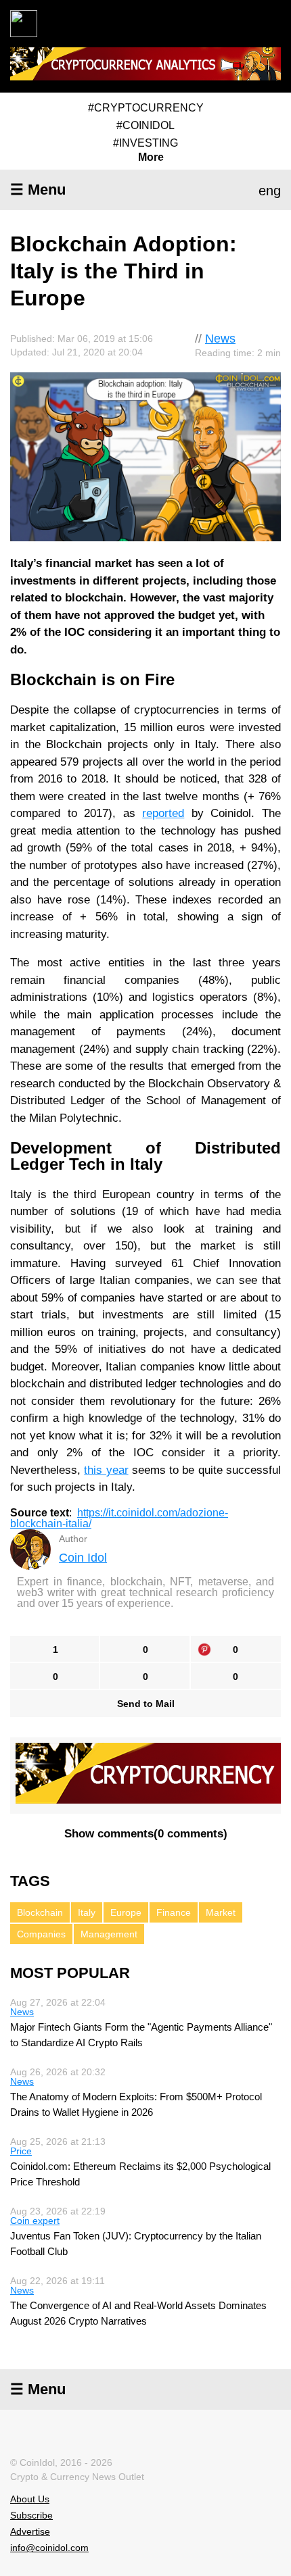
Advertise (30, 2531)
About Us (30, 2499)
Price (21, 2151)
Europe (126, 1912)
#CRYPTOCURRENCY (146, 108)
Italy (87, 1912)
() (146, 1834)
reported (163, 813)
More (151, 157)
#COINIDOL (145, 125)
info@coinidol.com (49, 2548)
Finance (174, 1912)
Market (221, 1912)
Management (109, 1934)
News (220, 339)
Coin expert (35, 2221)
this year (106, 1470)
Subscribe (31, 2515)
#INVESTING (145, 143)
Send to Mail (146, 1704)
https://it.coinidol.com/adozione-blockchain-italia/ (119, 1518)
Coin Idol (83, 1558)
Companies (41, 1934)
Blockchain (40, 1912)
